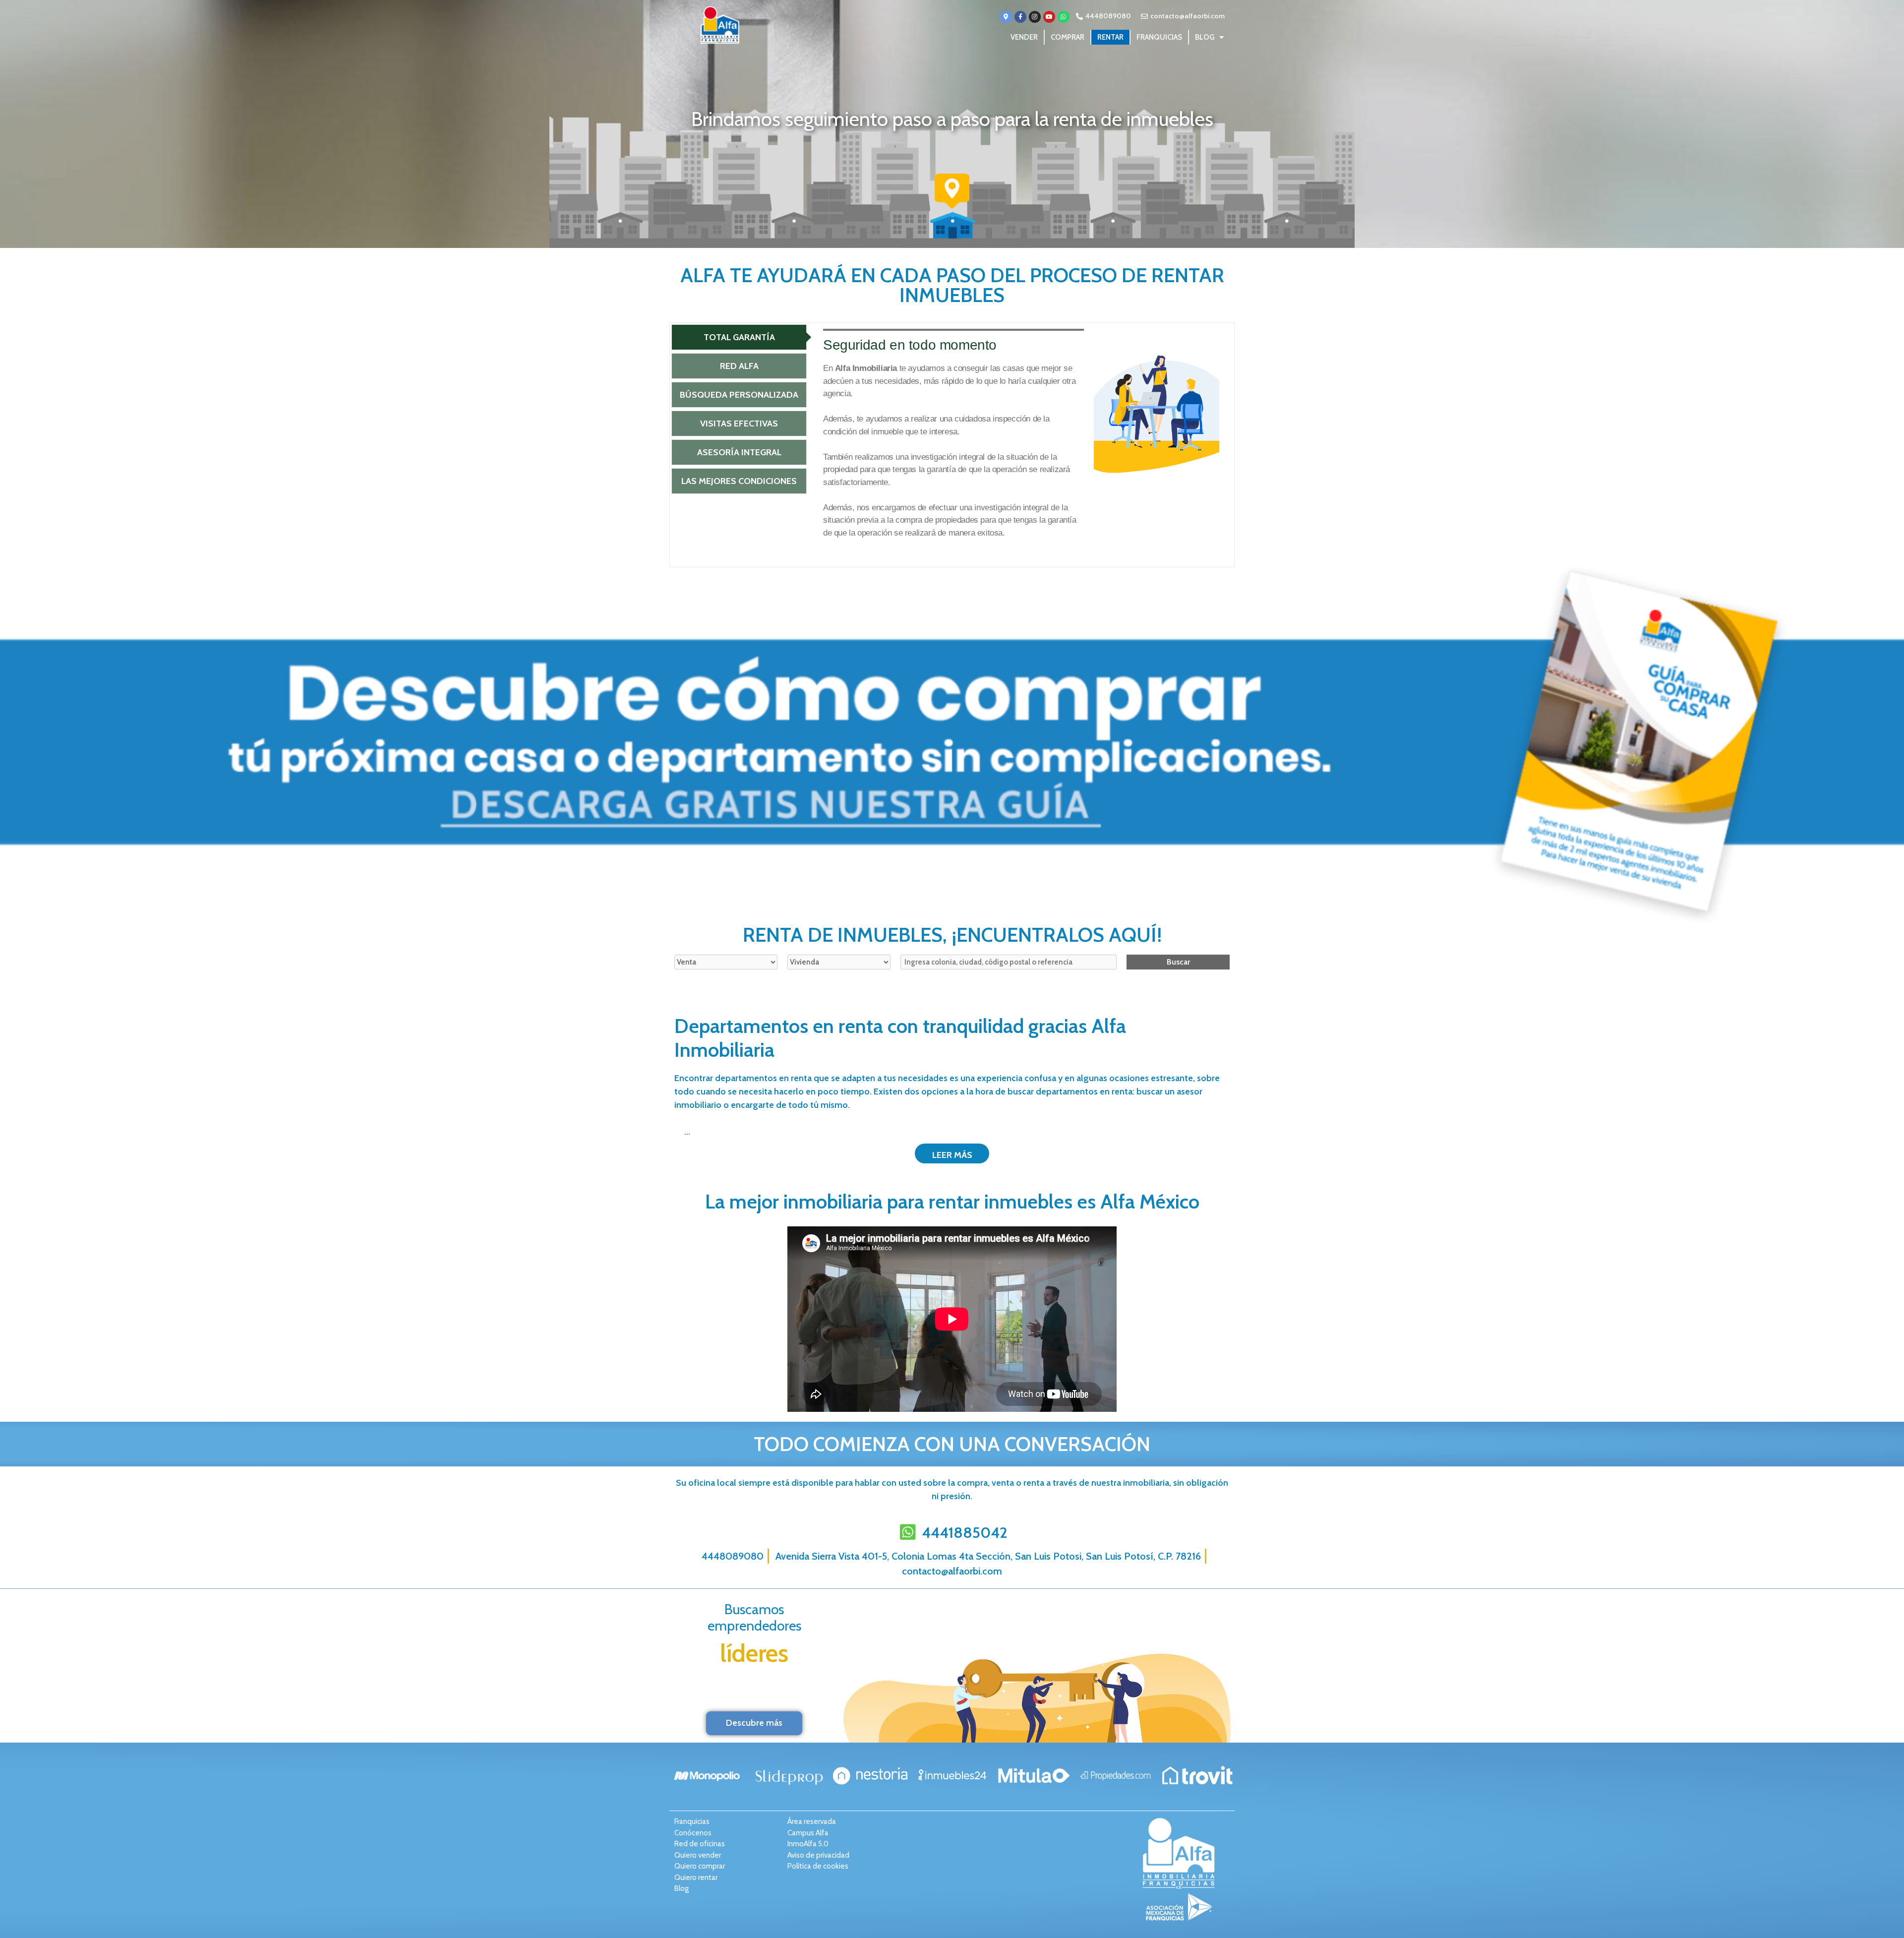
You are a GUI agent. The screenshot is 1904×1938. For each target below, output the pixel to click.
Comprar (1068, 37)
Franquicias (1159, 37)
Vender (1024, 37)
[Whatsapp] (1064, 17)
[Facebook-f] (1020, 17)
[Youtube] (1049, 17)
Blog (1205, 37)
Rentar (1110, 37)
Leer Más (952, 1155)
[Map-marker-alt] (1006, 17)
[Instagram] (1035, 17)
